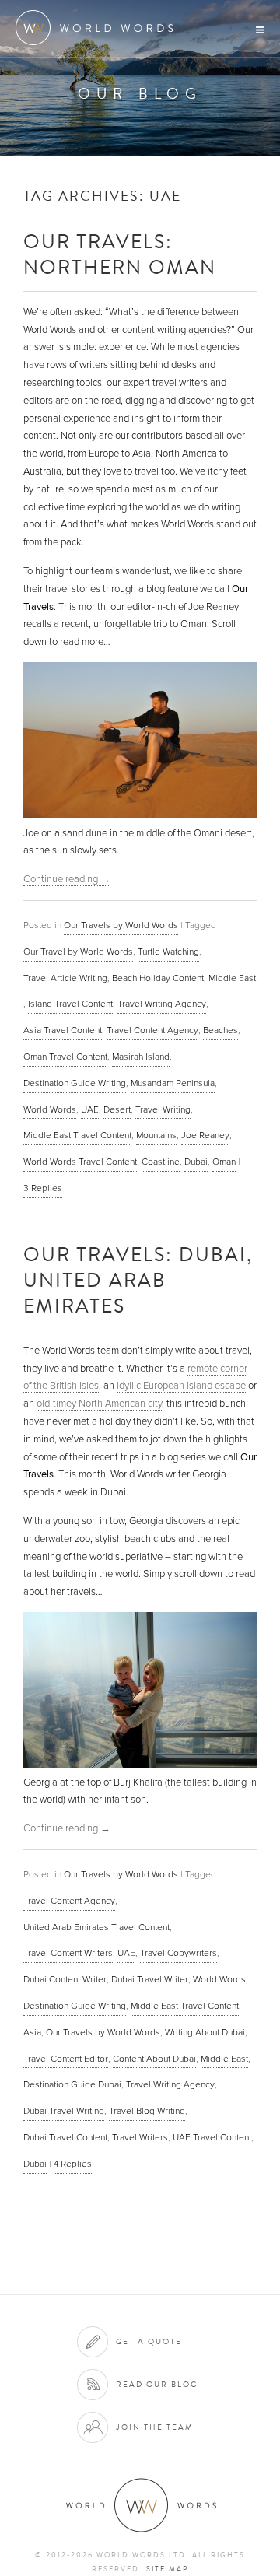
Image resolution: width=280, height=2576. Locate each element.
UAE (90, 1109)
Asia (32, 2032)
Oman (224, 1162)
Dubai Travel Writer (150, 1979)
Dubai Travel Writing (64, 2111)
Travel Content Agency (152, 1030)
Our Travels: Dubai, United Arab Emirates (138, 1279)
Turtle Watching (168, 952)
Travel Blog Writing (147, 2111)
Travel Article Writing (65, 978)
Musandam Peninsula (173, 1083)
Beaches (220, 1030)
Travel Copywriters (178, 1953)
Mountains (156, 1135)
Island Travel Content (70, 1004)
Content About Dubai (154, 2059)
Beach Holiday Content (158, 978)
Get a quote (149, 2341)
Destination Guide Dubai (72, 2084)
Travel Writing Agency (162, 1004)
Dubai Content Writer (65, 1979)
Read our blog (157, 2384)
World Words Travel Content (80, 1162)
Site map (167, 2569)
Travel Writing (163, 1109)
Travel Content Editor (66, 2059)
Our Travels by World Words (121, 925)
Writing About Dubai (205, 2032)
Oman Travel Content (65, 1057)
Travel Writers (140, 2137)
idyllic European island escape (181, 1386)
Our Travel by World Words (78, 952)
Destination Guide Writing (75, 1083)
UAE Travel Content (212, 2137)
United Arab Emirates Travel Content (96, 1927)
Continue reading (67, 879)
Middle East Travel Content (77, 1135)
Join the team (155, 2427)
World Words (99, 28)
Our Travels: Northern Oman (120, 254)
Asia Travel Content (63, 1030)
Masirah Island (141, 1057)
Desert (117, 1109)
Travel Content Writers (68, 1953)
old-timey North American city (99, 1404)
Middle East (232, 978)
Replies (43, 1188)
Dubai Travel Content (65, 2137)
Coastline (161, 1162)
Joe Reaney (205, 1135)
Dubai (196, 1162)
